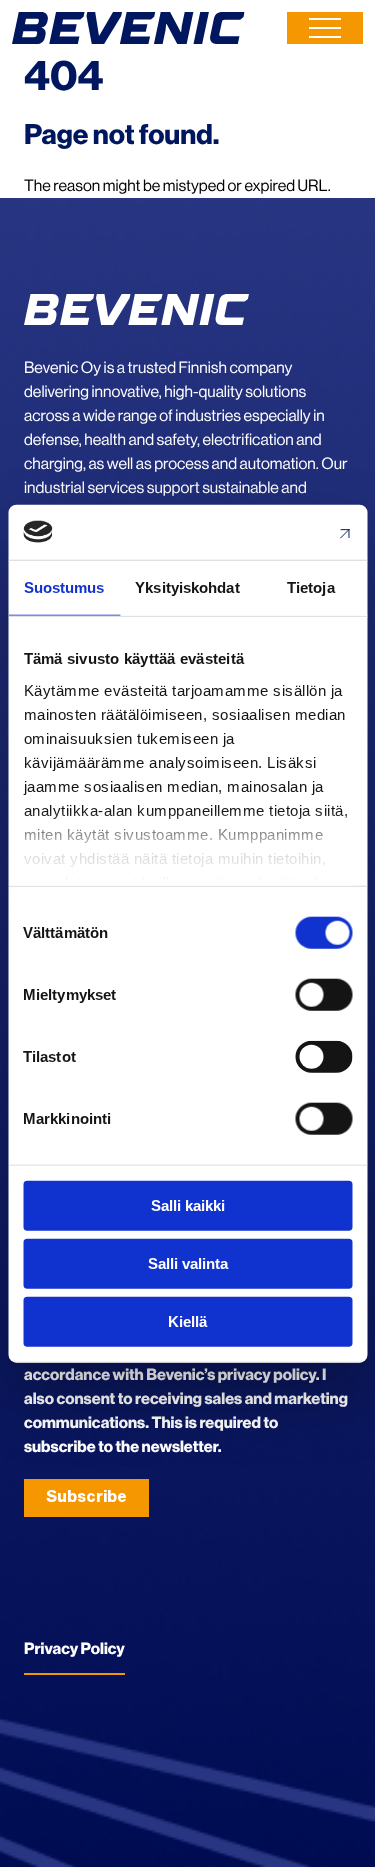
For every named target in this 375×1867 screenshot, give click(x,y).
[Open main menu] (325, 28)
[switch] (323, 995)
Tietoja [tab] (311, 587)
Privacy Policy (74, 1649)
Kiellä (187, 1320)
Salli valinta (188, 1263)
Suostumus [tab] (64, 587)
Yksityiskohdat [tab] (187, 587)
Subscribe (86, 1497)
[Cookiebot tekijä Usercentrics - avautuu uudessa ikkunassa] (267, 532)
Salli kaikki (188, 1205)
